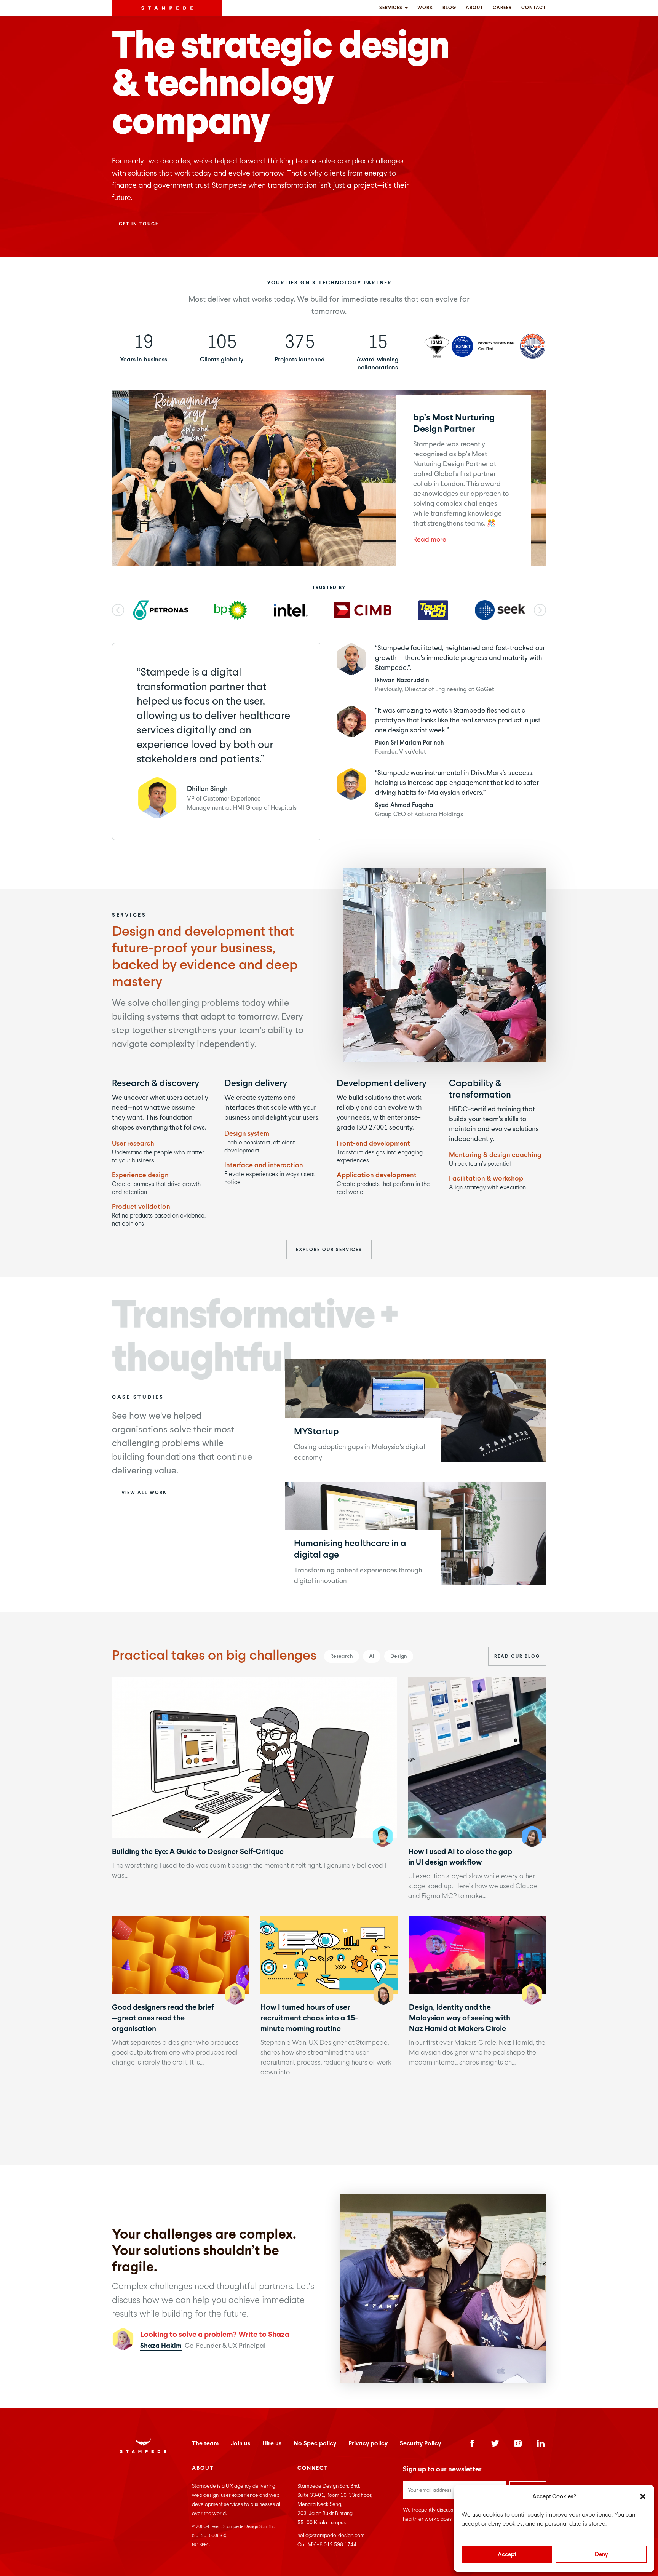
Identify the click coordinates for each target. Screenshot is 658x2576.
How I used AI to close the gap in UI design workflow (477, 1757)
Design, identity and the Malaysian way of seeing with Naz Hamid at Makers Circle (477, 1955)
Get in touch (139, 224)
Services (392, 8)
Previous (118, 610)
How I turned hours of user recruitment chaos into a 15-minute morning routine (329, 1955)
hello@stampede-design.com (331, 2535)
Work (425, 8)
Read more (430, 539)
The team (205, 2443)
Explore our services (329, 1250)
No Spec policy (315, 2443)
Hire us (272, 2443)
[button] (643, 2496)
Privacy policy (368, 2443)
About (474, 8)
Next (540, 610)
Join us (240, 2443)
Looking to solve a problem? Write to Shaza (215, 2334)
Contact (534, 8)
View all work (144, 1493)
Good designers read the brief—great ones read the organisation (180, 1955)
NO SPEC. (201, 2545)
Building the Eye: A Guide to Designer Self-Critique (254, 1757)
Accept (507, 2554)
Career (502, 8)
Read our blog (517, 1656)
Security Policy (420, 2443)
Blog (449, 8)
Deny (601, 2554)
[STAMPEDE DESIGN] (167, 8)
